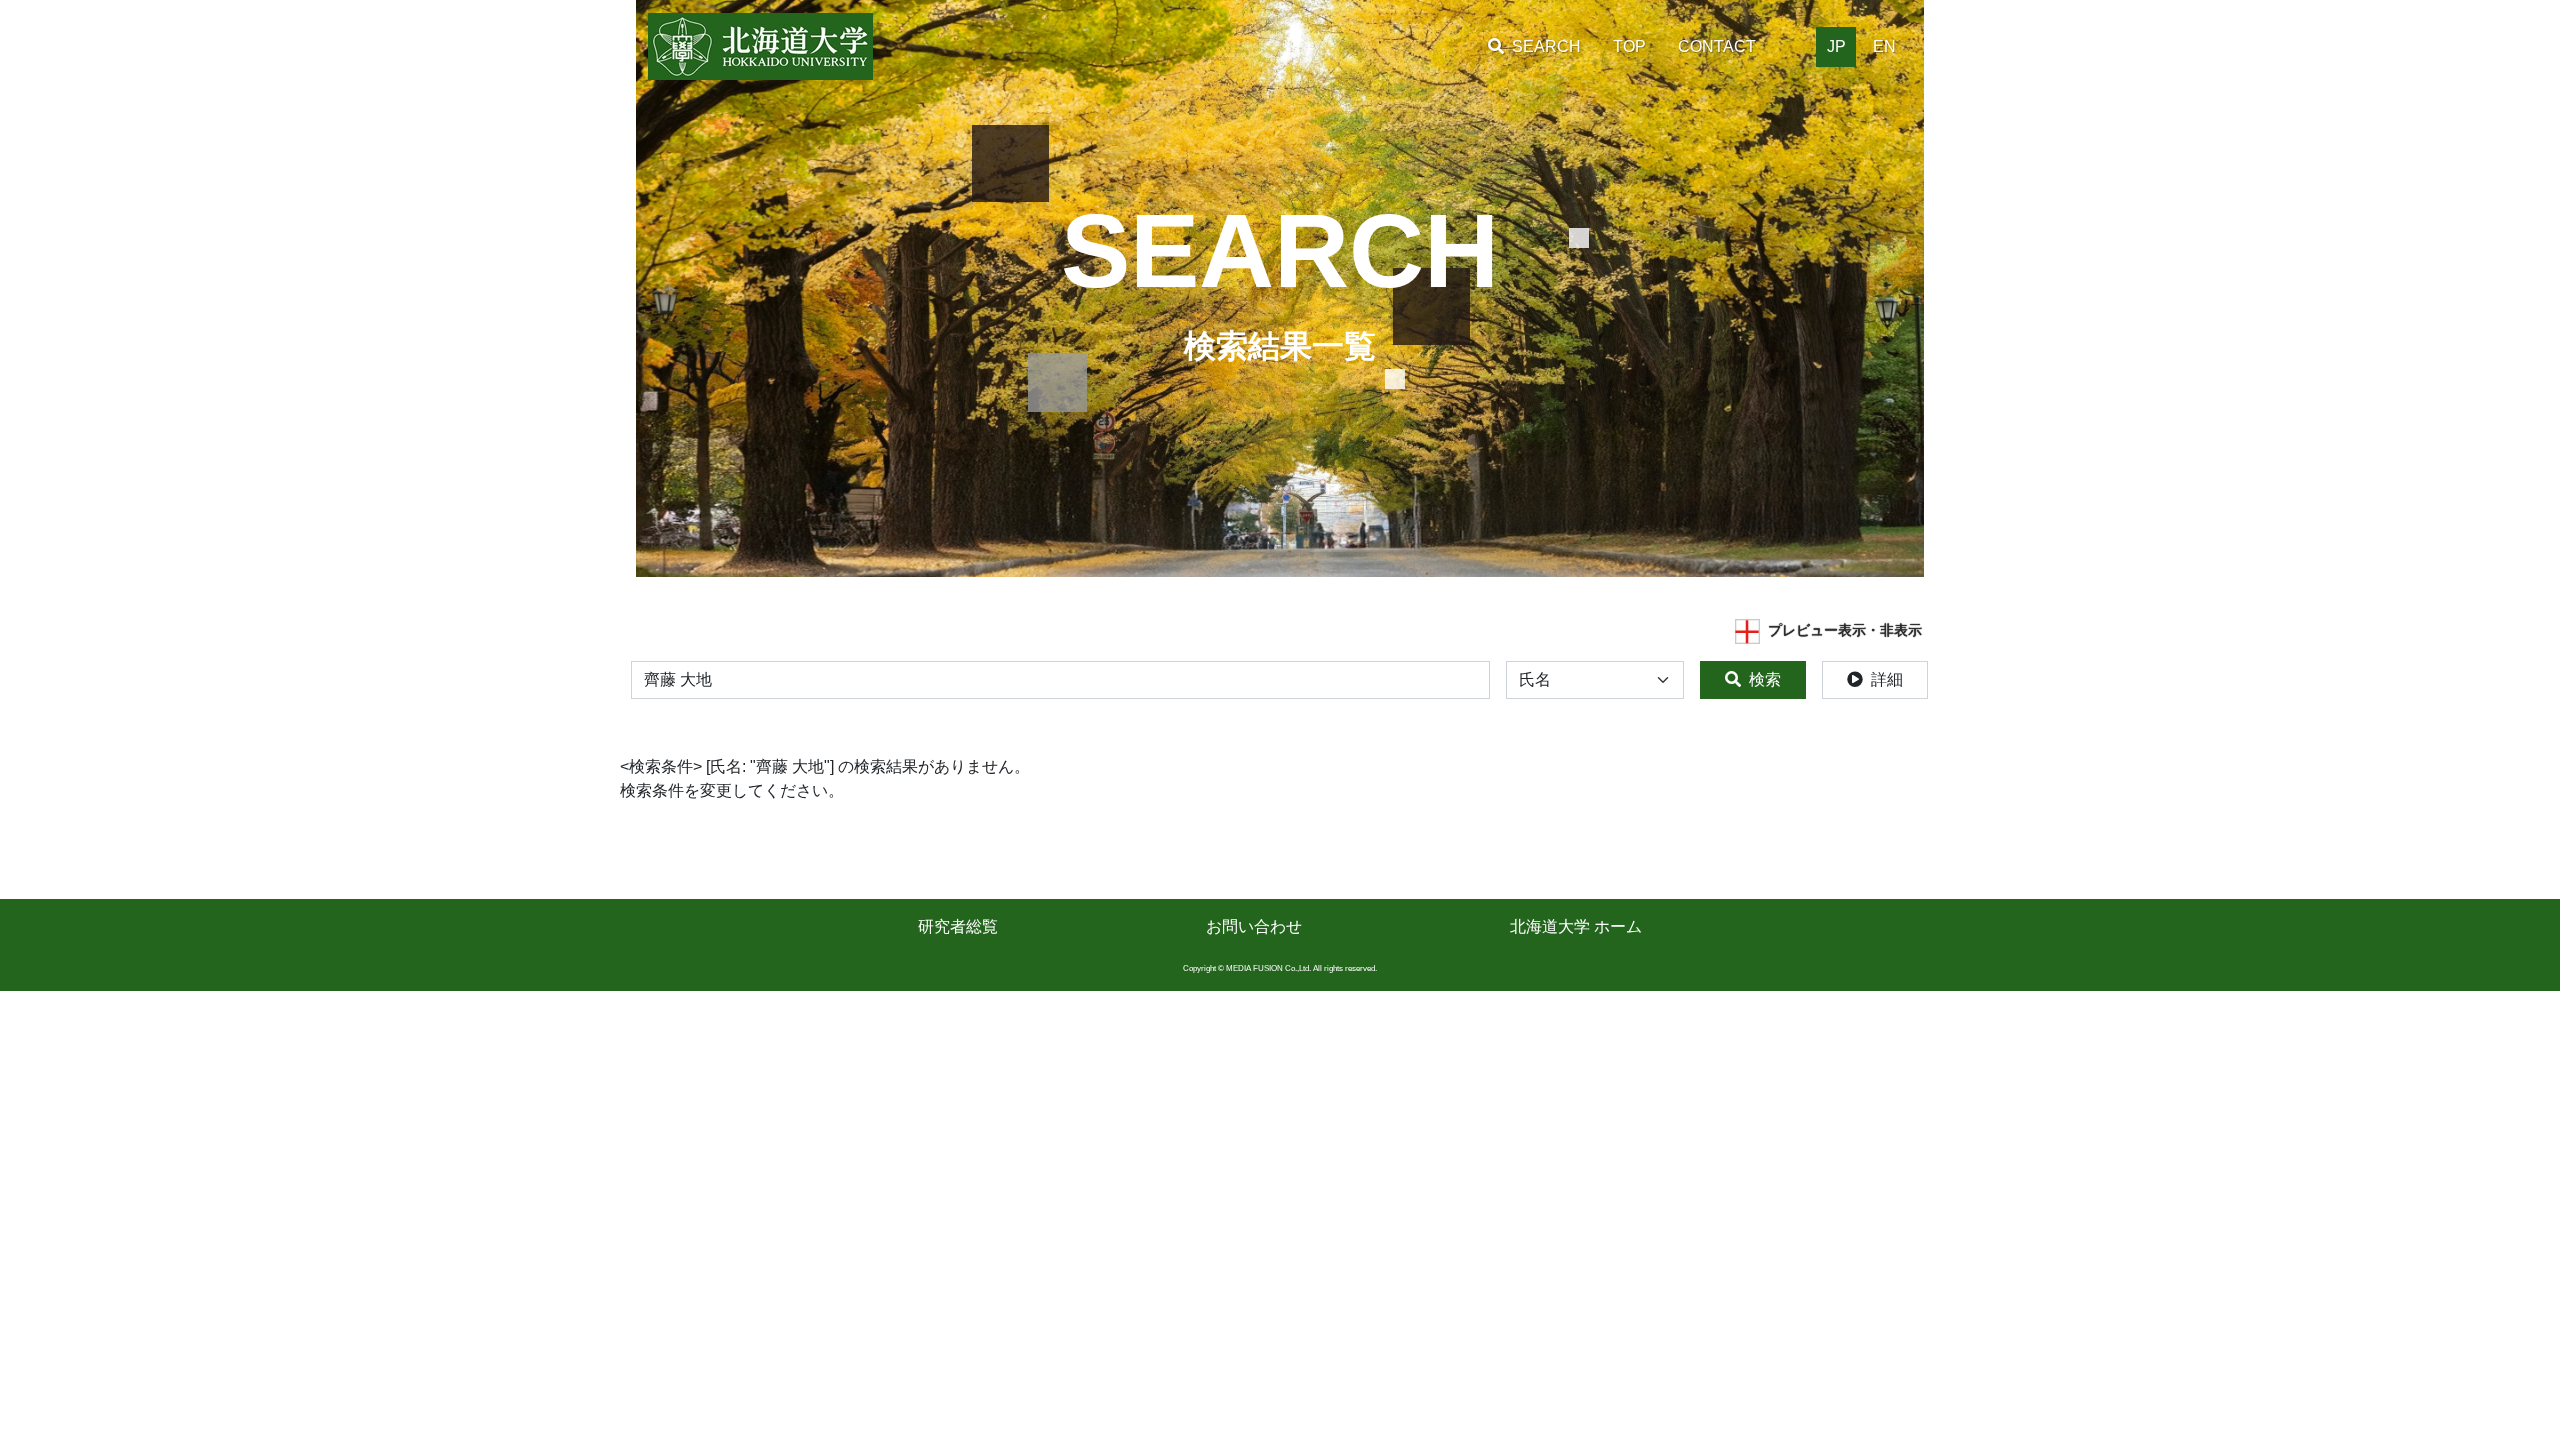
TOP (1629, 46)
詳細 (1887, 679)
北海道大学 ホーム (1576, 926)
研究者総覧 (958, 926)
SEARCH (1546, 46)
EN (1884, 46)
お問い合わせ (1254, 926)
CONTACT (1717, 46)
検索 (1765, 679)
